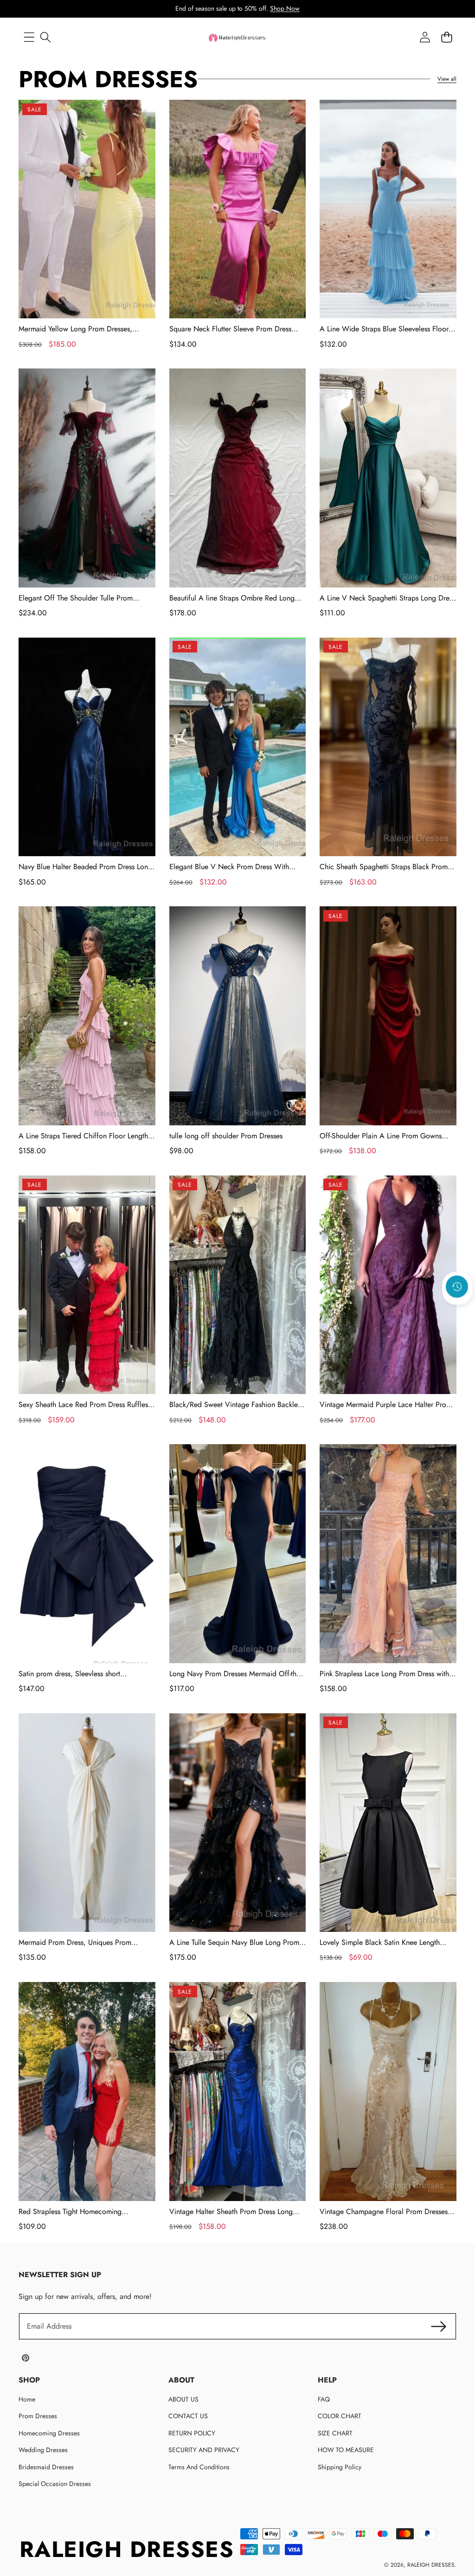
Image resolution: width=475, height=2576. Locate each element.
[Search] (45, 37)
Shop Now (285, 8)
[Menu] (29, 37)
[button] (457, 1311)
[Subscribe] (439, 2326)
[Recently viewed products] (457, 1286)
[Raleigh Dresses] (237, 37)
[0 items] (446, 37)
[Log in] (425, 37)
